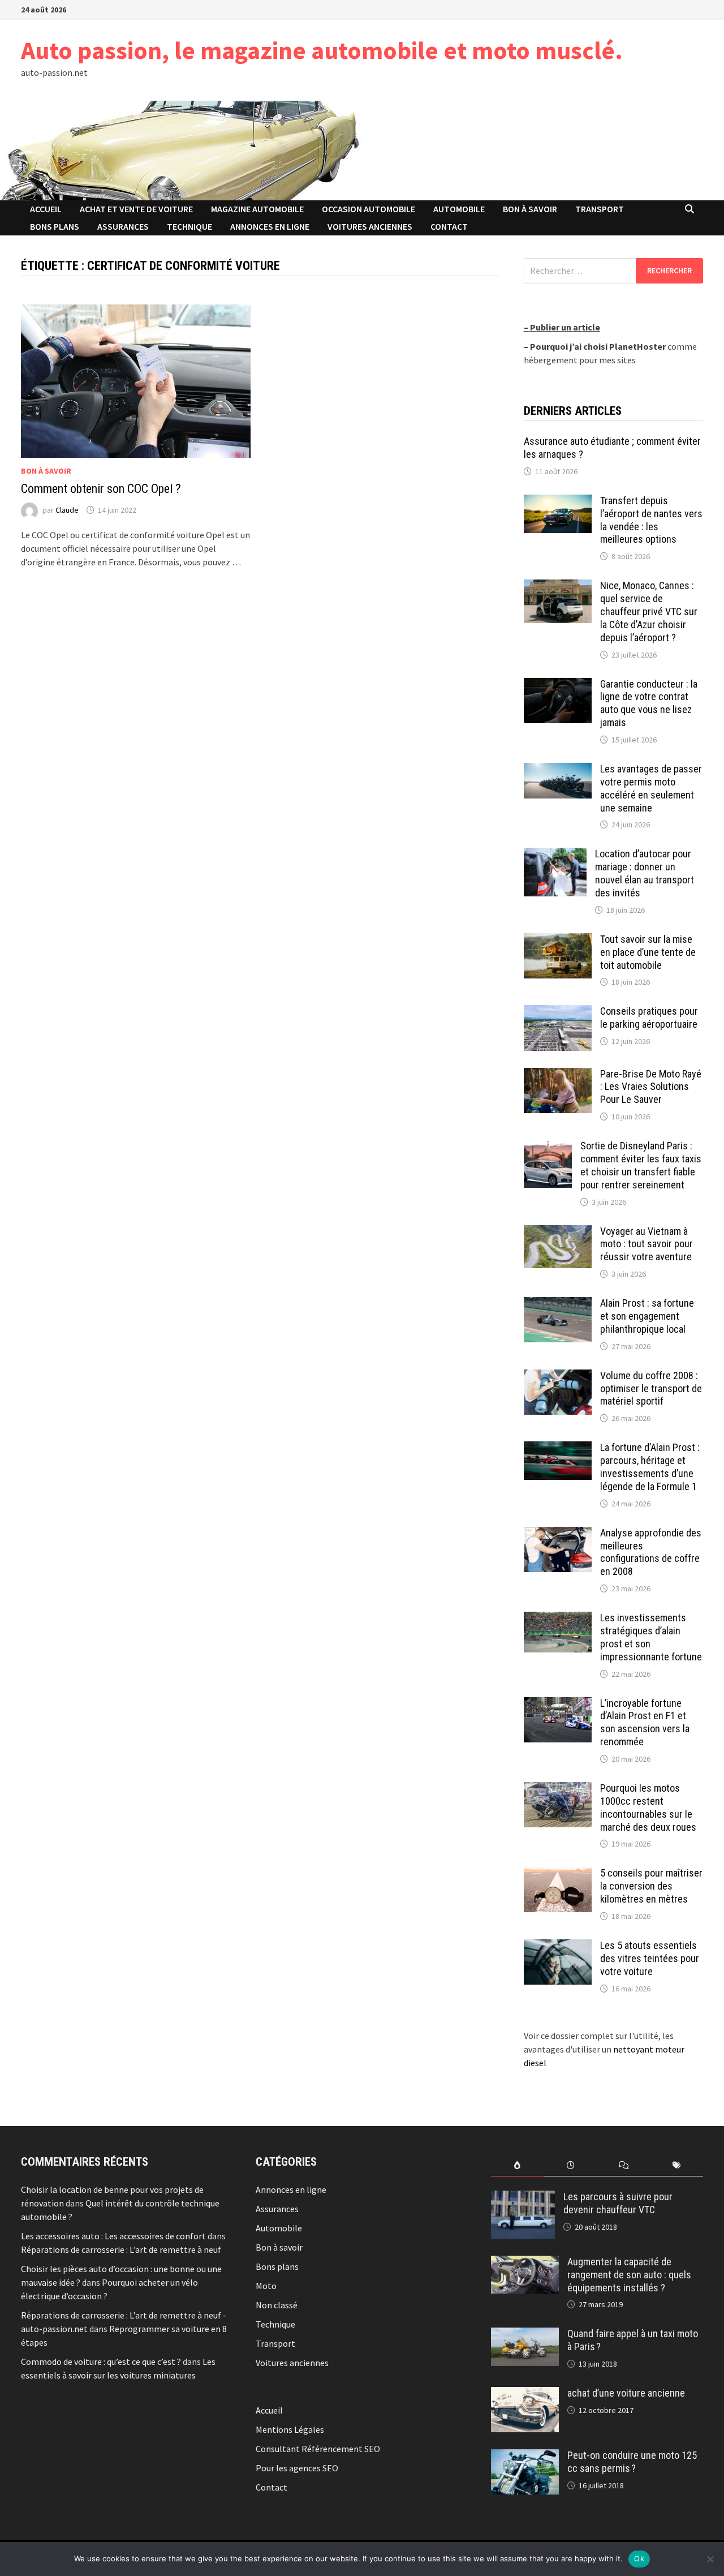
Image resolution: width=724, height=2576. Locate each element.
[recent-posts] (571, 2165)
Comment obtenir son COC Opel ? (101, 489)
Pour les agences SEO (297, 2468)
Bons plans (55, 226)
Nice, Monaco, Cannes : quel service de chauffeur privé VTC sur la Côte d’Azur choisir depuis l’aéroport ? (649, 611)
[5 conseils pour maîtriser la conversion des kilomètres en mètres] (558, 1874)
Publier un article (565, 327)
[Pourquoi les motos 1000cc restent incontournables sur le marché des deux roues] (558, 1789)
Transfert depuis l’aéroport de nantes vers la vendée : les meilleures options (651, 520)
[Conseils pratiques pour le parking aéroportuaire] (558, 1012)
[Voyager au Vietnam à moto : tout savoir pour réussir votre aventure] (558, 1232)
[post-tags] (676, 2165)
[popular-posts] (518, 2165)
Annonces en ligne (270, 226)
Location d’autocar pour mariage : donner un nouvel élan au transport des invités (645, 873)
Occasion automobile (369, 209)
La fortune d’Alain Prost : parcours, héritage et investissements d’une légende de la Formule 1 (650, 1467)
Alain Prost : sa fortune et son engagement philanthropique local (647, 1316)
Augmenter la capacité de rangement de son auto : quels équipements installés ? (629, 2275)
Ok (639, 2558)
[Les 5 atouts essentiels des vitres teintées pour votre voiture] (558, 1946)
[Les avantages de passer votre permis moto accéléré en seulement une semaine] (558, 770)
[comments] (624, 2165)
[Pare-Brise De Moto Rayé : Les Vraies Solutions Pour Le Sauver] (558, 1075)
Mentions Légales (290, 2429)
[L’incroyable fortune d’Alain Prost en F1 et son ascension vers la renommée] (558, 1704)
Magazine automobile (257, 209)
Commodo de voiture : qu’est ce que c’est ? (101, 2362)
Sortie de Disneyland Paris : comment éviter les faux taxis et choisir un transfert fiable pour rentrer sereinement (641, 1165)
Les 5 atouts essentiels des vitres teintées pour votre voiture (650, 1958)
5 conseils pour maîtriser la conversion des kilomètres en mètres (651, 1886)
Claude (67, 510)
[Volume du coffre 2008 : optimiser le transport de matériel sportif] (558, 1376)
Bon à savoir (530, 209)
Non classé (277, 2305)
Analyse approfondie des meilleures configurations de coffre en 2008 (651, 1552)
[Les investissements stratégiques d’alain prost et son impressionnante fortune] (558, 1618)
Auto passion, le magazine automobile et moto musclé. (322, 50)
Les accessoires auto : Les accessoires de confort (113, 2236)
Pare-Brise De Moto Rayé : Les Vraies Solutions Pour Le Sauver (651, 1087)
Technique (189, 226)
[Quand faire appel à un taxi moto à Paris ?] (525, 2334)
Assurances (123, 226)
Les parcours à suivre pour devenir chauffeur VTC (618, 2203)
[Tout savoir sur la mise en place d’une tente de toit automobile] (558, 940)
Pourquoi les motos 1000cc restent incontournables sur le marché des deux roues (648, 1808)
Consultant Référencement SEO (318, 2449)
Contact (449, 226)
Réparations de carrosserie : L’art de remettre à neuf (121, 2249)
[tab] (518, 2165)
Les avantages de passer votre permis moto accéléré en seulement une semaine (651, 788)
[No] (710, 2559)
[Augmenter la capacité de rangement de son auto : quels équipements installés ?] (525, 2262)
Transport (600, 209)
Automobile (459, 209)
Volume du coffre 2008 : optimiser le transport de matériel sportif (651, 1388)
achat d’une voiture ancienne (626, 2393)
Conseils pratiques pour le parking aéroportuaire (649, 1017)
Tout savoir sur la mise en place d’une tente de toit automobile (648, 952)
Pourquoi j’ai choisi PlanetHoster (598, 346)
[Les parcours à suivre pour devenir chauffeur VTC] (523, 2197)
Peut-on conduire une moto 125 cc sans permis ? (632, 2462)
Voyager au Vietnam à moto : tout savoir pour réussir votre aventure (647, 1244)
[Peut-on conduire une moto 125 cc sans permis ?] (525, 2456)
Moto (266, 2286)
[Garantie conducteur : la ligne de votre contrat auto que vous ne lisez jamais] (558, 685)
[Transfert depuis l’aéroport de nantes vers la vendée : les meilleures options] (558, 501)
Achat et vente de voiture (136, 209)
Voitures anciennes (370, 226)
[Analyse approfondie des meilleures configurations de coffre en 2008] (558, 1534)
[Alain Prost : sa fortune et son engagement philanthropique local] (558, 1304)
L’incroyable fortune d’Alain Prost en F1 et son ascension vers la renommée (645, 1723)
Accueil (46, 209)
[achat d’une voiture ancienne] (525, 2394)
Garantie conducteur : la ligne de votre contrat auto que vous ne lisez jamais (649, 703)
